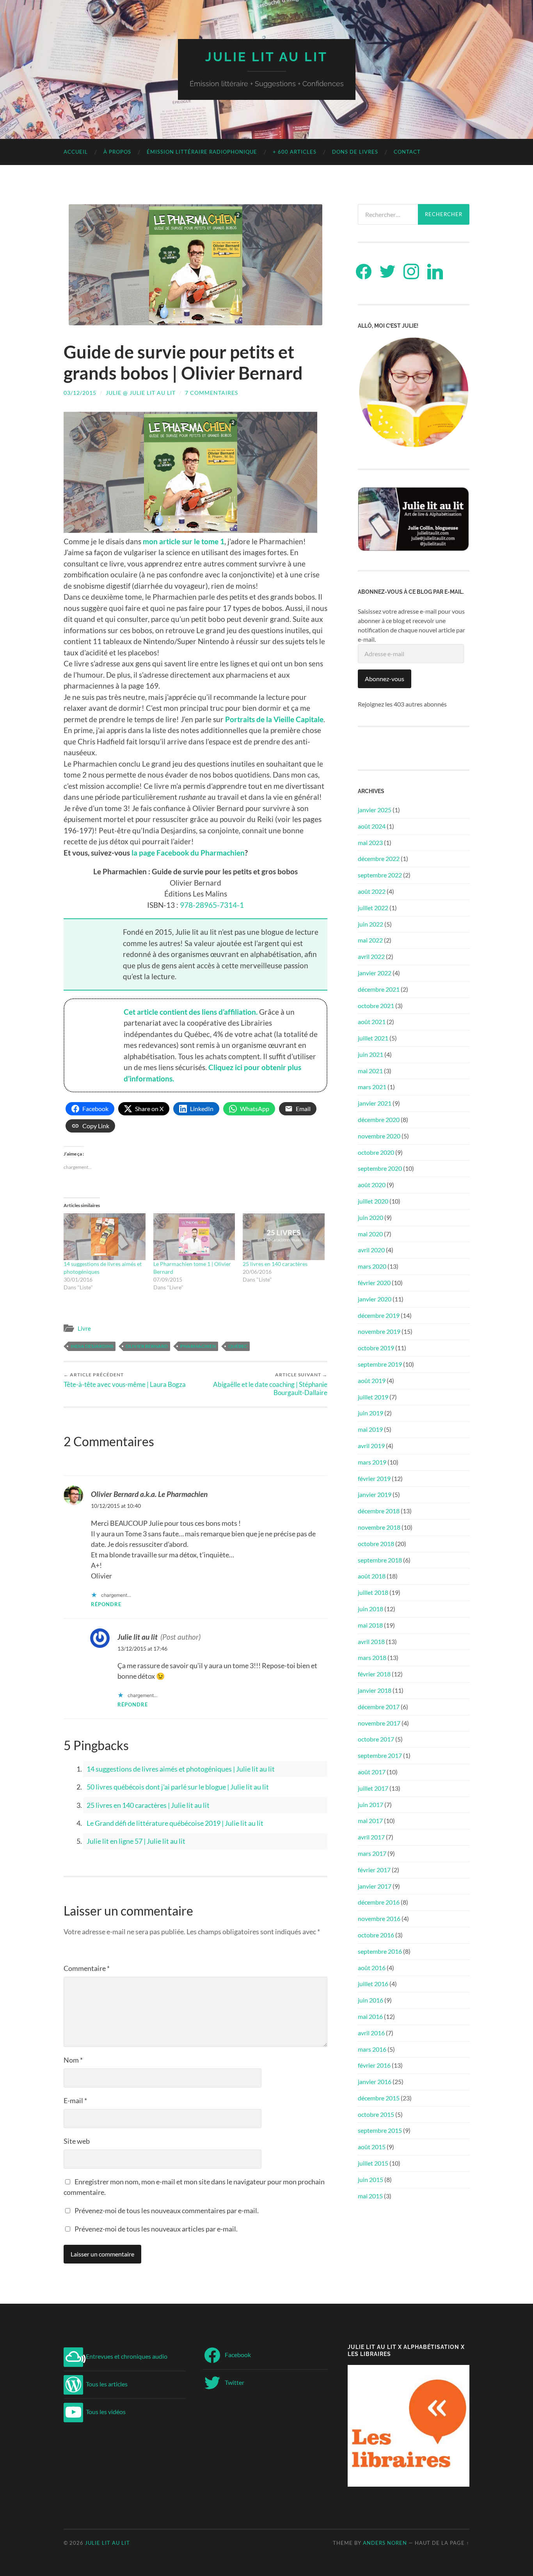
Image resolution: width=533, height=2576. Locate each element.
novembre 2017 (379, 1723)
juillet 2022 (373, 908)
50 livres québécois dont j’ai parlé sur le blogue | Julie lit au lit (178, 1787)
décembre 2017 (379, 1707)
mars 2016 (372, 2049)
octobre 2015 (376, 2114)
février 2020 (374, 1283)
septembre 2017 (380, 1755)
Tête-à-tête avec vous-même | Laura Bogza (125, 1380)
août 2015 (372, 2147)
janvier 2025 (375, 810)
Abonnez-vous (385, 679)
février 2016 (374, 2065)
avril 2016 (371, 2033)
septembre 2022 (380, 875)
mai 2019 (370, 1429)
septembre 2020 (380, 1168)
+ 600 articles (295, 152)
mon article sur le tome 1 (184, 541)
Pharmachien (198, 1346)
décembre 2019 (379, 1315)
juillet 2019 (373, 1397)
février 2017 (374, 1870)
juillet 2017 (373, 1788)
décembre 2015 (379, 2098)
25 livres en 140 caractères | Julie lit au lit (148, 1805)
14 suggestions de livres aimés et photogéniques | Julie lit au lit (181, 1769)
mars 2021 (372, 1087)
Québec (238, 1346)
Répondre (106, 1604)
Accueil (76, 152)
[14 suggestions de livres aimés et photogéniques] (105, 1237)
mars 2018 (372, 1657)
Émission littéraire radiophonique (202, 152)
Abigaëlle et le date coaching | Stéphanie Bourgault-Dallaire (270, 1384)
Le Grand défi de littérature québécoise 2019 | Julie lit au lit (175, 1823)
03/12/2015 (80, 393)
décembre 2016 (379, 1902)
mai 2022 (370, 940)
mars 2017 (372, 1853)
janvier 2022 (375, 973)
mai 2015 (370, 2196)
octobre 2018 (376, 1544)
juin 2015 (370, 2179)
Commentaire (87, 1968)
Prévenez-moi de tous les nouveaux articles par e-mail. (156, 2229)
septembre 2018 (380, 1560)
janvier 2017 (375, 1886)
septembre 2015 (380, 2130)
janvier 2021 (375, 1103)
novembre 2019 (379, 1331)
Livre (84, 1328)
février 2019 (374, 1478)
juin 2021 (370, 1054)
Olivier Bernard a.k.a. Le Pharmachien (149, 1494)
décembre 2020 (379, 1119)
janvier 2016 (375, 2082)
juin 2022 (370, 924)
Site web (77, 2141)
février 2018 (374, 1674)
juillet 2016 (373, 1984)
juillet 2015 (373, 2163)
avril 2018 (371, 1641)
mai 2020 (370, 1234)
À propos (117, 152)
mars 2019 (372, 1462)
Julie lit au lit (266, 57)
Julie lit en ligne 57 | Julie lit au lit (136, 1841)
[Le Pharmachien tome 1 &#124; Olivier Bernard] (194, 1237)
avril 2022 (371, 956)
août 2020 (372, 1185)
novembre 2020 (379, 1136)
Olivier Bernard (147, 1346)
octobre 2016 (376, 1935)
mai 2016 (370, 2016)
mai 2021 (370, 1071)
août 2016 (372, 1968)
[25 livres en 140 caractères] (284, 1237)
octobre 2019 (376, 1348)
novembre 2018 (379, 1527)
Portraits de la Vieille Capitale (274, 719)
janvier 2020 (375, 1299)
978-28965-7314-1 (212, 905)
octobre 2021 (376, 1006)
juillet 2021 (373, 1038)
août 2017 (372, 1772)
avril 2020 (371, 1250)
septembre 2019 (380, 1364)
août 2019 (372, 1380)
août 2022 (372, 891)
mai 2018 (370, 1625)
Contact (407, 152)
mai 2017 (370, 1821)
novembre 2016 (379, 1918)
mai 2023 (370, 842)
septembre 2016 (380, 1951)
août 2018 (372, 1576)
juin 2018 (370, 1609)
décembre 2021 (379, 989)
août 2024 (372, 826)
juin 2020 (370, 1217)
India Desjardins (92, 1346)
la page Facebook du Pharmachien (188, 853)
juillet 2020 (373, 1201)
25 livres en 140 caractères (275, 1264)
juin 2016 (370, 2000)
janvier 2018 (375, 1690)
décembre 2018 (379, 1511)
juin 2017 (370, 1805)
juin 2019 (370, 1413)
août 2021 (372, 1022)
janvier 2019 (375, 1494)
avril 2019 (371, 1446)
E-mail (75, 2100)
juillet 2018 (373, 1592)
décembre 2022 (379, 858)
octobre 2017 (376, 1739)
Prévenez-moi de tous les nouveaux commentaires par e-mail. (167, 2210)
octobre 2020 (376, 1152)
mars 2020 (372, 1266)
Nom (73, 2060)
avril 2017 (371, 1837)
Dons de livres (355, 152)
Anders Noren (385, 2543)
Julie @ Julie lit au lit (141, 393)
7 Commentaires (211, 393)
